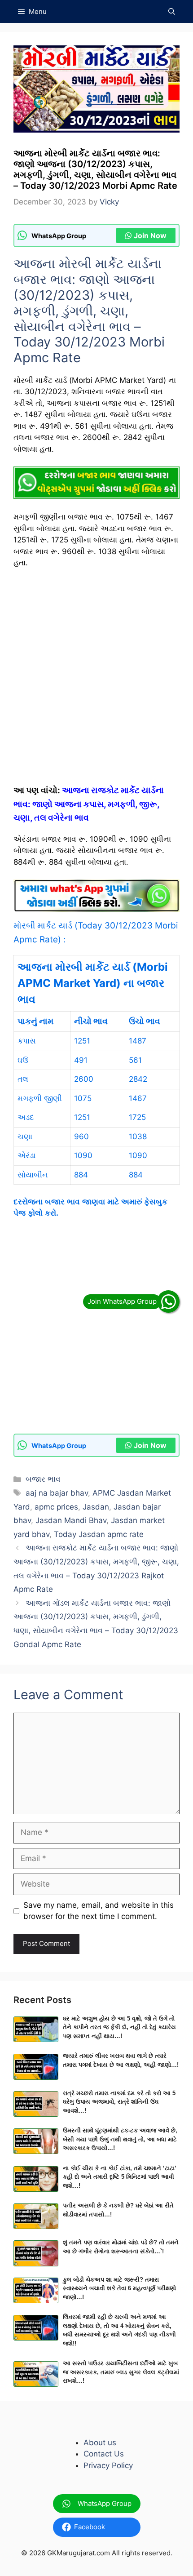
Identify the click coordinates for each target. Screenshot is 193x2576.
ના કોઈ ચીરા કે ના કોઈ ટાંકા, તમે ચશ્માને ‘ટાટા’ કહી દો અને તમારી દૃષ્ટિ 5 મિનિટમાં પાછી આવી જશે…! (120, 2177)
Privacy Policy (108, 2465)
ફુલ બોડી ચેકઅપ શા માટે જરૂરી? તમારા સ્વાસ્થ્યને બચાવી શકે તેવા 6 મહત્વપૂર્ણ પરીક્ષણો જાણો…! (119, 2288)
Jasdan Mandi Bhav (71, 1520)
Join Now (150, 235)
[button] (172, 11)
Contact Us (104, 2454)
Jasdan (96, 1507)
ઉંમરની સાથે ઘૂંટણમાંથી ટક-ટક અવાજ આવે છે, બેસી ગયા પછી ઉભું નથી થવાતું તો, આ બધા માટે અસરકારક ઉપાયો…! (120, 2139)
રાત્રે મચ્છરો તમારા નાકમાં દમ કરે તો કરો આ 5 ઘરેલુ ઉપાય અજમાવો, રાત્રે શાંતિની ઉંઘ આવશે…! (119, 2102)
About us (100, 2443)
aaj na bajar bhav (57, 1493)
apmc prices (56, 1507)
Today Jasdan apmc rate (99, 1534)
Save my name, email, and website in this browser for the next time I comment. (99, 1911)
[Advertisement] (96, 680)
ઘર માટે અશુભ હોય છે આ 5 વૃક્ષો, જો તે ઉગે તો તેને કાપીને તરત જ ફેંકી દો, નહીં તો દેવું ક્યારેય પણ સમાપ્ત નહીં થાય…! (119, 2027)
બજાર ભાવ (43, 1479)
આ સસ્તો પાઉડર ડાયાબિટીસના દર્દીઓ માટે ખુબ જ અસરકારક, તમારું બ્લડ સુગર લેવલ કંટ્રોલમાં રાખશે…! (121, 2372)
